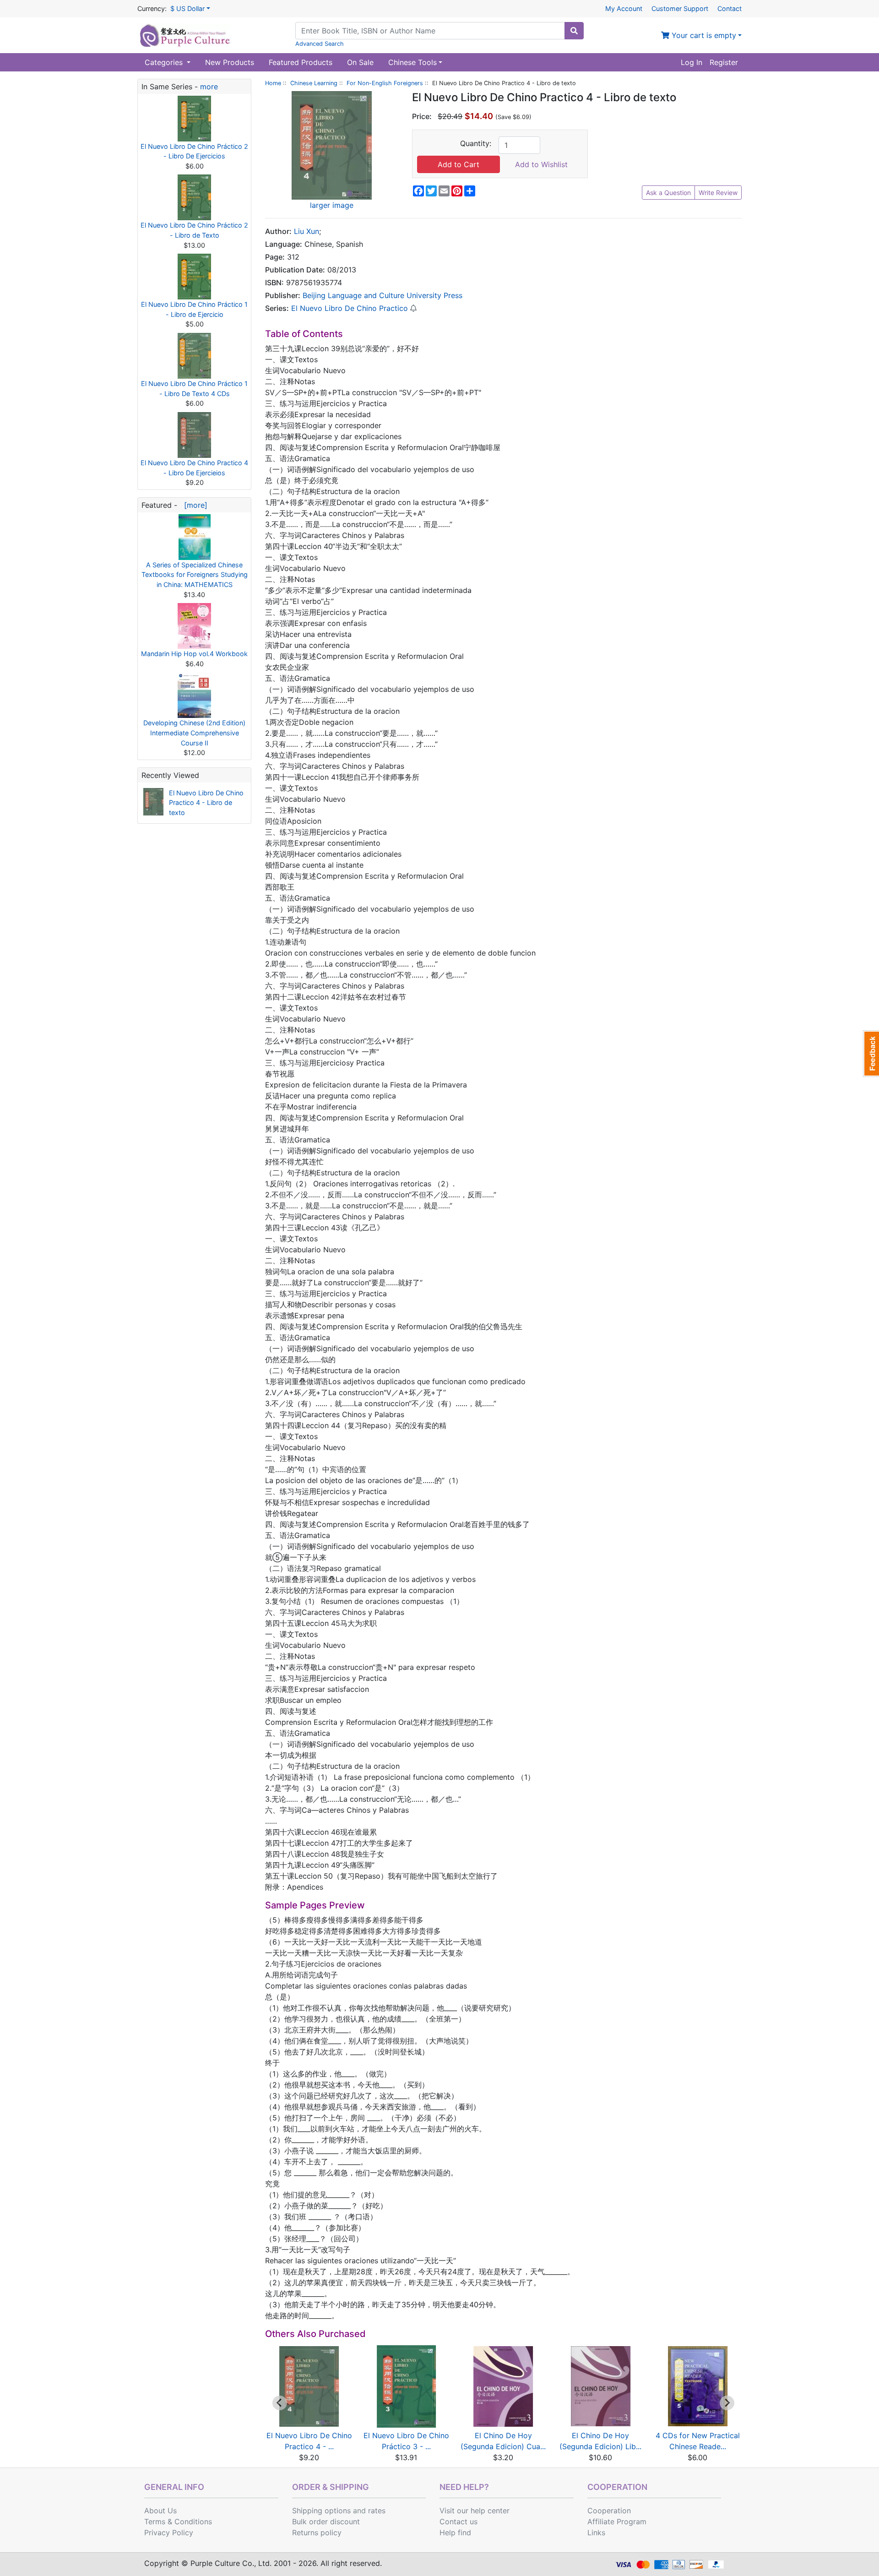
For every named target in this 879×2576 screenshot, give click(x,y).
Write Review (718, 193)
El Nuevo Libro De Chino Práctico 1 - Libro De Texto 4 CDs (194, 389)
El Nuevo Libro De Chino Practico (350, 308)
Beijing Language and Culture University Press (383, 295)
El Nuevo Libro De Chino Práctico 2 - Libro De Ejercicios (194, 151)
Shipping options (321, 2511)
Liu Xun (307, 231)
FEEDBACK (871, 1054)
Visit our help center (475, 2511)
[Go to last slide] (280, 2403)
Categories (165, 62)
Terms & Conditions (178, 2522)
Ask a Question (668, 193)
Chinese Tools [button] (412, 62)
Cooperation (609, 2511)
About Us (160, 2511)
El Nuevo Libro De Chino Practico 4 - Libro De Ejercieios (194, 468)
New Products (230, 62)
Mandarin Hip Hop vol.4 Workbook (194, 654)
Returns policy (317, 2533)
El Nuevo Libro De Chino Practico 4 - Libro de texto (206, 803)
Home (273, 83)
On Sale (360, 62)
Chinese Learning (314, 83)
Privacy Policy (169, 2533)
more (209, 87)
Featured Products (301, 62)
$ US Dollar (187, 8)
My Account (624, 8)
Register (724, 62)
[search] (574, 31)
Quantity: (476, 143)
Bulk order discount (326, 2522)
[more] (193, 505)
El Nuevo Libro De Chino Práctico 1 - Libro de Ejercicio (194, 309)
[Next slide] (727, 2403)
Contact (730, 8)
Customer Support (680, 8)
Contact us (458, 2522)
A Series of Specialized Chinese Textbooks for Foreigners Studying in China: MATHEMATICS (195, 575)
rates (377, 2511)
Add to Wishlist (541, 164)
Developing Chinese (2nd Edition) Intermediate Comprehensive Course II (194, 733)
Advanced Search (320, 44)
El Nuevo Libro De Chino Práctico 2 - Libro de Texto (194, 230)
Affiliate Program (617, 2522)
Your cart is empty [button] (703, 35)
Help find (455, 2533)
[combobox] (430, 31)
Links (596, 2533)
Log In (692, 62)
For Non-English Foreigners (385, 83)
